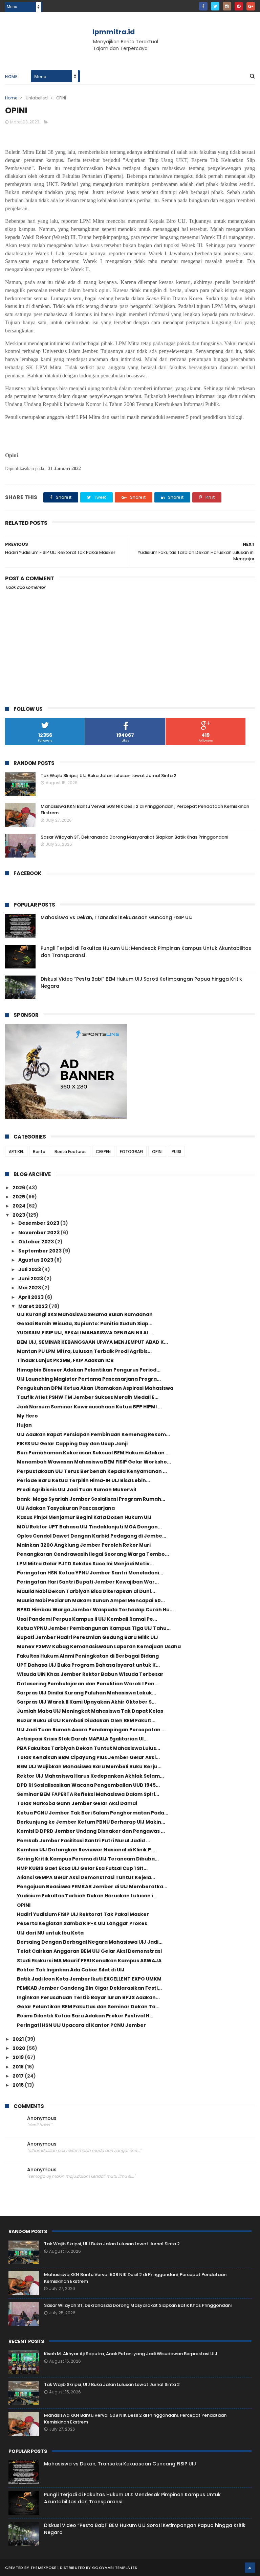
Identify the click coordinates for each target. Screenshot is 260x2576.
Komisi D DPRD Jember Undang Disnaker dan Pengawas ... (91, 1831)
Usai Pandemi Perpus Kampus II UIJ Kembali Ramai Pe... (87, 1619)
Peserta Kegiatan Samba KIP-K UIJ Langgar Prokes (82, 1923)
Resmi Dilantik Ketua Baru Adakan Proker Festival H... (85, 2016)
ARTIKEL (16, 1152)
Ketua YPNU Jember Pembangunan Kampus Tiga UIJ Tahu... (94, 1628)
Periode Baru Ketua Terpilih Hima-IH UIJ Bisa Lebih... (83, 1480)
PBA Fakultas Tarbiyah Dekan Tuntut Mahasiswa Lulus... (89, 1748)
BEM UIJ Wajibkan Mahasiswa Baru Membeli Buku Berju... (89, 1766)
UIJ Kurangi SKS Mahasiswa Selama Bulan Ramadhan (85, 1314)
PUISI (176, 1152)
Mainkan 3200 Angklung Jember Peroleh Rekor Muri (84, 1545)
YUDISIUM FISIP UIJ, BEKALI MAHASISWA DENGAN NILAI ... (85, 1333)
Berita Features (71, 1152)
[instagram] (227, 6)
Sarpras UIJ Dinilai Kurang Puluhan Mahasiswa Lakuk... (86, 1693)
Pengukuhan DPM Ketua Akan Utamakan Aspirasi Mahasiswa (95, 1388)
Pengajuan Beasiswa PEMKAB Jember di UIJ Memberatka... (92, 1887)
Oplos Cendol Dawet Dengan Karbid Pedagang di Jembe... (92, 1536)
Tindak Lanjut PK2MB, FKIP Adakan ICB (65, 1360)
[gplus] (251, 6)
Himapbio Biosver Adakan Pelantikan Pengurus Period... (89, 1370)
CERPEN (103, 1152)
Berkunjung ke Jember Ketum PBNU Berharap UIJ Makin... (91, 1822)
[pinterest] (239, 6)
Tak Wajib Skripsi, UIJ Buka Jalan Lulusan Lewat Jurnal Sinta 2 (109, 776)
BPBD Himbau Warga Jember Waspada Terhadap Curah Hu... (95, 1610)
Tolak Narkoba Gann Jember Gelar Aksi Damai (77, 1803)
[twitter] (215, 6)
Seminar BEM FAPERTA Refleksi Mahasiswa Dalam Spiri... (88, 1794)
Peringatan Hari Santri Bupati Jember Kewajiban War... (88, 1582)
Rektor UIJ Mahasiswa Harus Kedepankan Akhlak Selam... (90, 1776)
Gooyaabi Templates (115, 2568)
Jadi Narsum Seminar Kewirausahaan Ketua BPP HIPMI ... (89, 1407)
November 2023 (39, 1233)
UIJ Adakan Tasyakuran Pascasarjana (66, 1508)
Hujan (24, 1425)
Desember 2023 (39, 1223)
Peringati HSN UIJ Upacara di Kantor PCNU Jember (81, 2025)
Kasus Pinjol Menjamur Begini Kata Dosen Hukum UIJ (84, 1517)
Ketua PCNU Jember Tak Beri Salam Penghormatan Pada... (93, 1813)
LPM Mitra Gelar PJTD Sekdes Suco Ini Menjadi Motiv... (85, 1564)
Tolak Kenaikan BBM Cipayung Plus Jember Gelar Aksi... (88, 1757)
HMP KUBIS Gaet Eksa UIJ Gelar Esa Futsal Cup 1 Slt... (82, 1868)
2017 (19, 2076)
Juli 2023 (30, 1269)
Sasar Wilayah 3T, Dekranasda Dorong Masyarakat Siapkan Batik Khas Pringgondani (134, 837)
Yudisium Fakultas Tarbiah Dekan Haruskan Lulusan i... (87, 1896)
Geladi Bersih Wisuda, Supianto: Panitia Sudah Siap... (85, 1324)
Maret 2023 (34, 1306)
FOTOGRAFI (131, 1152)
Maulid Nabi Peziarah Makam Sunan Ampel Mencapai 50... (91, 1600)
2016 (19, 2085)
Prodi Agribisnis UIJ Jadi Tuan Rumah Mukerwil (77, 1490)
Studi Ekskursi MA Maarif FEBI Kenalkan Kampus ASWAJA (89, 1961)
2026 (19, 1188)
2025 (19, 1197)
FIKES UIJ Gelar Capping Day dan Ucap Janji (72, 1444)
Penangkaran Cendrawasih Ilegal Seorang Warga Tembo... (93, 1554)
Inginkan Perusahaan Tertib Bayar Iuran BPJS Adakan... (88, 1997)
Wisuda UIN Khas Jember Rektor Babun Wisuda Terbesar (90, 1674)
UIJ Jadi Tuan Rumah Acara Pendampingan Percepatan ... (91, 1730)
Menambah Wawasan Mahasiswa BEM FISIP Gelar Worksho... (94, 1462)
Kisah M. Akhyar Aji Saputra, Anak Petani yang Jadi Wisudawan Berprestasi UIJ (131, 2354)
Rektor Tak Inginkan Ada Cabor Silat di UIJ (71, 1970)
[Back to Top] (250, 2568)
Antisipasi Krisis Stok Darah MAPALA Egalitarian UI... (82, 1739)
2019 (19, 2057)
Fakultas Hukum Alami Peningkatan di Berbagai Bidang (88, 1656)
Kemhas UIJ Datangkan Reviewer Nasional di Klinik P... (86, 1850)
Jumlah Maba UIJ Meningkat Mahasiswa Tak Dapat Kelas (90, 1711)
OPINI (157, 1152)
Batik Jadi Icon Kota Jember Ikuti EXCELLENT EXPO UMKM (89, 1979)
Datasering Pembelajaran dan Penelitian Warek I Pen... (88, 1684)
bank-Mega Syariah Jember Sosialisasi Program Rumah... (91, 1499)
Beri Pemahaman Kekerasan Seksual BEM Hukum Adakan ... (93, 1453)
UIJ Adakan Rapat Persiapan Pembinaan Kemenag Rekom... (93, 1434)
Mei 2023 (30, 1288)
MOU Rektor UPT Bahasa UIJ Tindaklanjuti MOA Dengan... (89, 1527)
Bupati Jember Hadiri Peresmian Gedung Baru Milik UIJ (88, 1637)
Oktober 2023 (37, 1242)
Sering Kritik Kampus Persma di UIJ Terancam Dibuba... (88, 1859)
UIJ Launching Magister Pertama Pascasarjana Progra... (89, 1379)
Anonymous (42, 2118)
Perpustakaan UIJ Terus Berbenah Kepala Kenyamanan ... (92, 1471)
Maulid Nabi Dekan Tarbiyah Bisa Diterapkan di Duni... (86, 1591)
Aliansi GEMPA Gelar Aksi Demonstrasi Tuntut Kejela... (86, 1877)
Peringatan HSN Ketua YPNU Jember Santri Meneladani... (90, 1573)
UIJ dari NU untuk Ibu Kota (50, 1933)
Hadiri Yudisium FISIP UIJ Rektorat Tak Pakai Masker (83, 1914)
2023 (19, 1215)
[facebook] (203, 6)
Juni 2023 (31, 1279)
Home (11, 77)
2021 (19, 2039)
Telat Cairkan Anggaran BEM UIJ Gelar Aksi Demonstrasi (89, 1951)
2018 (19, 2067)
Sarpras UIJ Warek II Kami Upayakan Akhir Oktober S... (86, 1702)
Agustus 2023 (36, 1260)
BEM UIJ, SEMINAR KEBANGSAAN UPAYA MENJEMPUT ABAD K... (92, 1342)
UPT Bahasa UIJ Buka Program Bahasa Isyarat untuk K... (88, 1665)
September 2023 (40, 1251)
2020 (19, 2048)
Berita (39, 1152)
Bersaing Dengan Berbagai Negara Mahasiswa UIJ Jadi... (90, 1942)
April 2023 (31, 1297)
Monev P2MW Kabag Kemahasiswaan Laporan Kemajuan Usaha (99, 1646)
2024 (19, 1206)
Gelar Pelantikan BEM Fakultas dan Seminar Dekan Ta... (88, 2007)
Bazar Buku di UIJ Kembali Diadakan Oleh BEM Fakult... (86, 1720)
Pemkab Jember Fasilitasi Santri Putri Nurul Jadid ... (83, 1841)
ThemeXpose (44, 2568)
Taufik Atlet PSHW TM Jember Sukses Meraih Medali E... (88, 1397)
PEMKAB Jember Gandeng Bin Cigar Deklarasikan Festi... (89, 1988)
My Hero (27, 1416)
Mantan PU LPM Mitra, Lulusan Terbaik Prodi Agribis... (84, 1351)
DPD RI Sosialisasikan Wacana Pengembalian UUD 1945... (88, 1785)
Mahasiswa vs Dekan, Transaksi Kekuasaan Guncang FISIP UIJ (117, 917)
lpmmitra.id (114, 32)
